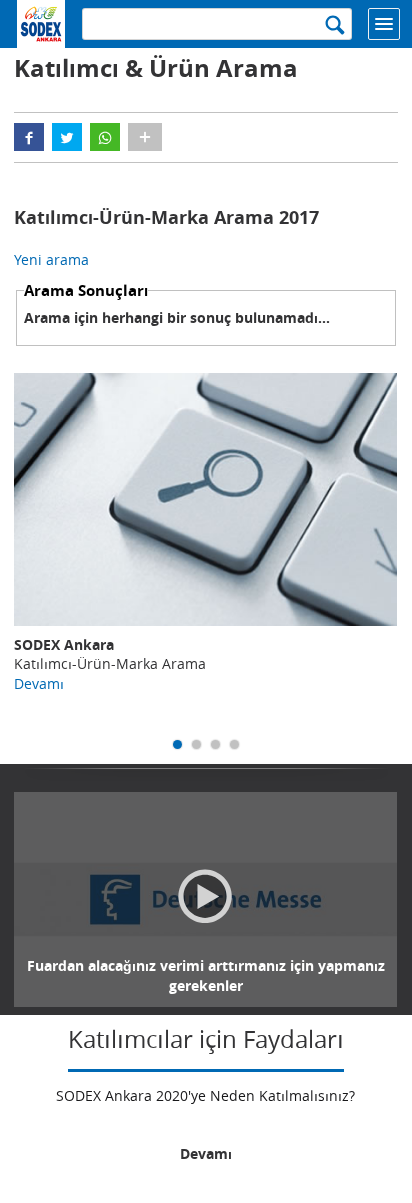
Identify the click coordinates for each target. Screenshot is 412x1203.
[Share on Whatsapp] (105, 137)
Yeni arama (51, 259)
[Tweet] (67, 137)
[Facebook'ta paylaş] (29, 137)
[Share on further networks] (145, 137)
